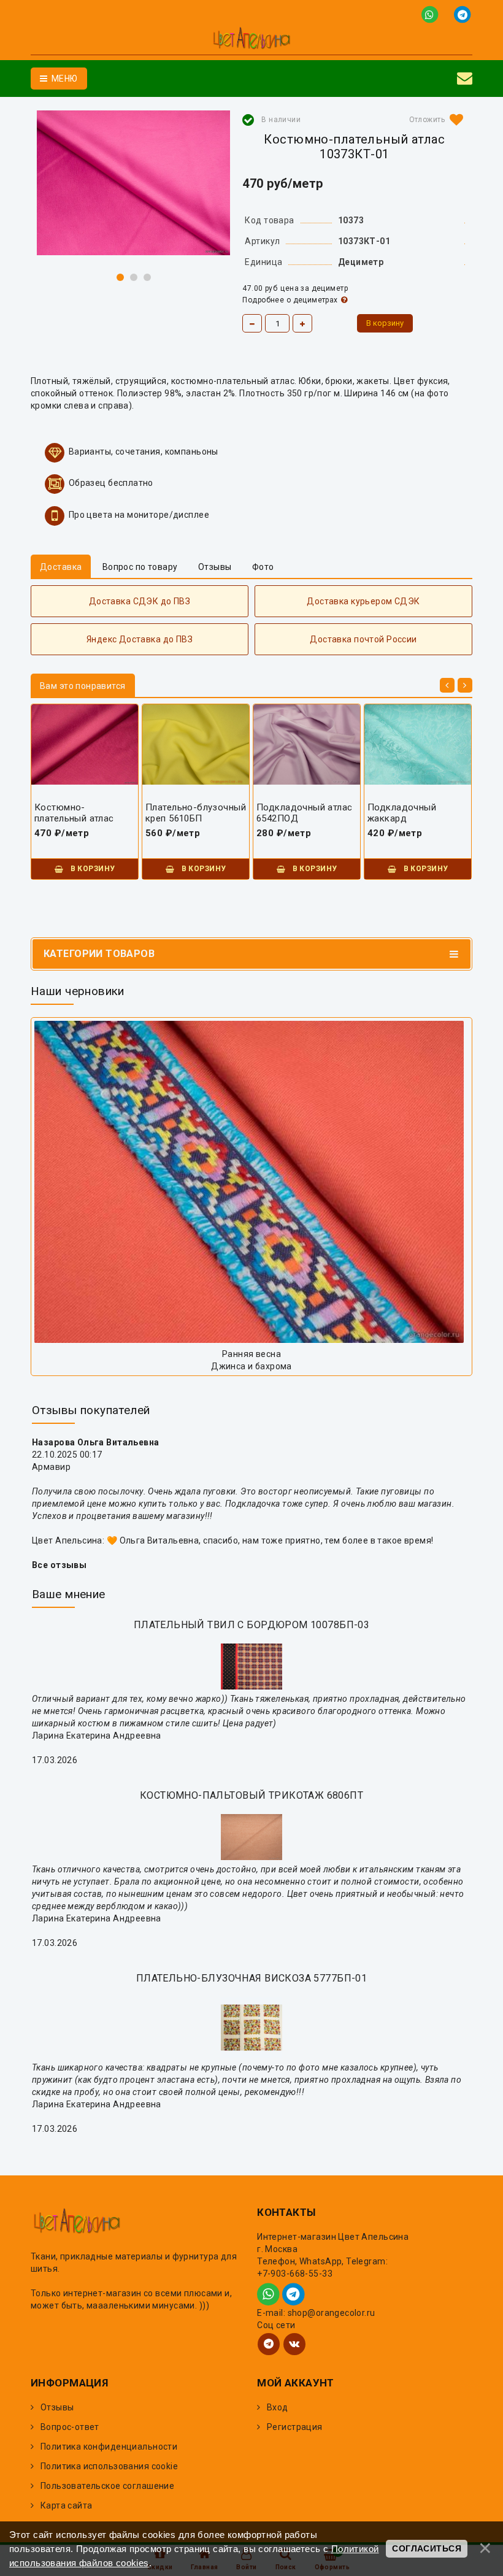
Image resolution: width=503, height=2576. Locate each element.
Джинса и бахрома (251, 1366)
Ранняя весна (251, 1354)
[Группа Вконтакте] (294, 2344)
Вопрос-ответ (70, 2427)
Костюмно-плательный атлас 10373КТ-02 (74, 813)
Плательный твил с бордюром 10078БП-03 (252, 1625)
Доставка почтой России (363, 639)
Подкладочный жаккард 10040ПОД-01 (402, 813)
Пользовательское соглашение (107, 2486)
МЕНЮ (63, 79)
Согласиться (427, 2548)
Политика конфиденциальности (109, 2447)
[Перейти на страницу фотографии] (251, 1182)
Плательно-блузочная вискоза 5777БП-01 (252, 1978)
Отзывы (57, 2407)
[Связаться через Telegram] (463, 14)
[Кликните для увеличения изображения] (133, 183)
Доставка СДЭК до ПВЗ (140, 601)
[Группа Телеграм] (269, 2344)
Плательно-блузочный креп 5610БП (196, 813)
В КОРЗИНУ (91, 869)
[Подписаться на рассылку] (465, 79)
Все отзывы (59, 1565)
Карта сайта (67, 2505)
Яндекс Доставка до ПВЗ (140, 639)
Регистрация (295, 2427)
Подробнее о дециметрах (290, 300)
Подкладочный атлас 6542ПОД (305, 813)
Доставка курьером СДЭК (363, 601)
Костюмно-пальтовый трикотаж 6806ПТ (251, 1795)
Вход (278, 2407)
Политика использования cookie (109, 2466)
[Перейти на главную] (251, 40)
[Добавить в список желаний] (434, 120)
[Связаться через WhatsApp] (432, 14)
